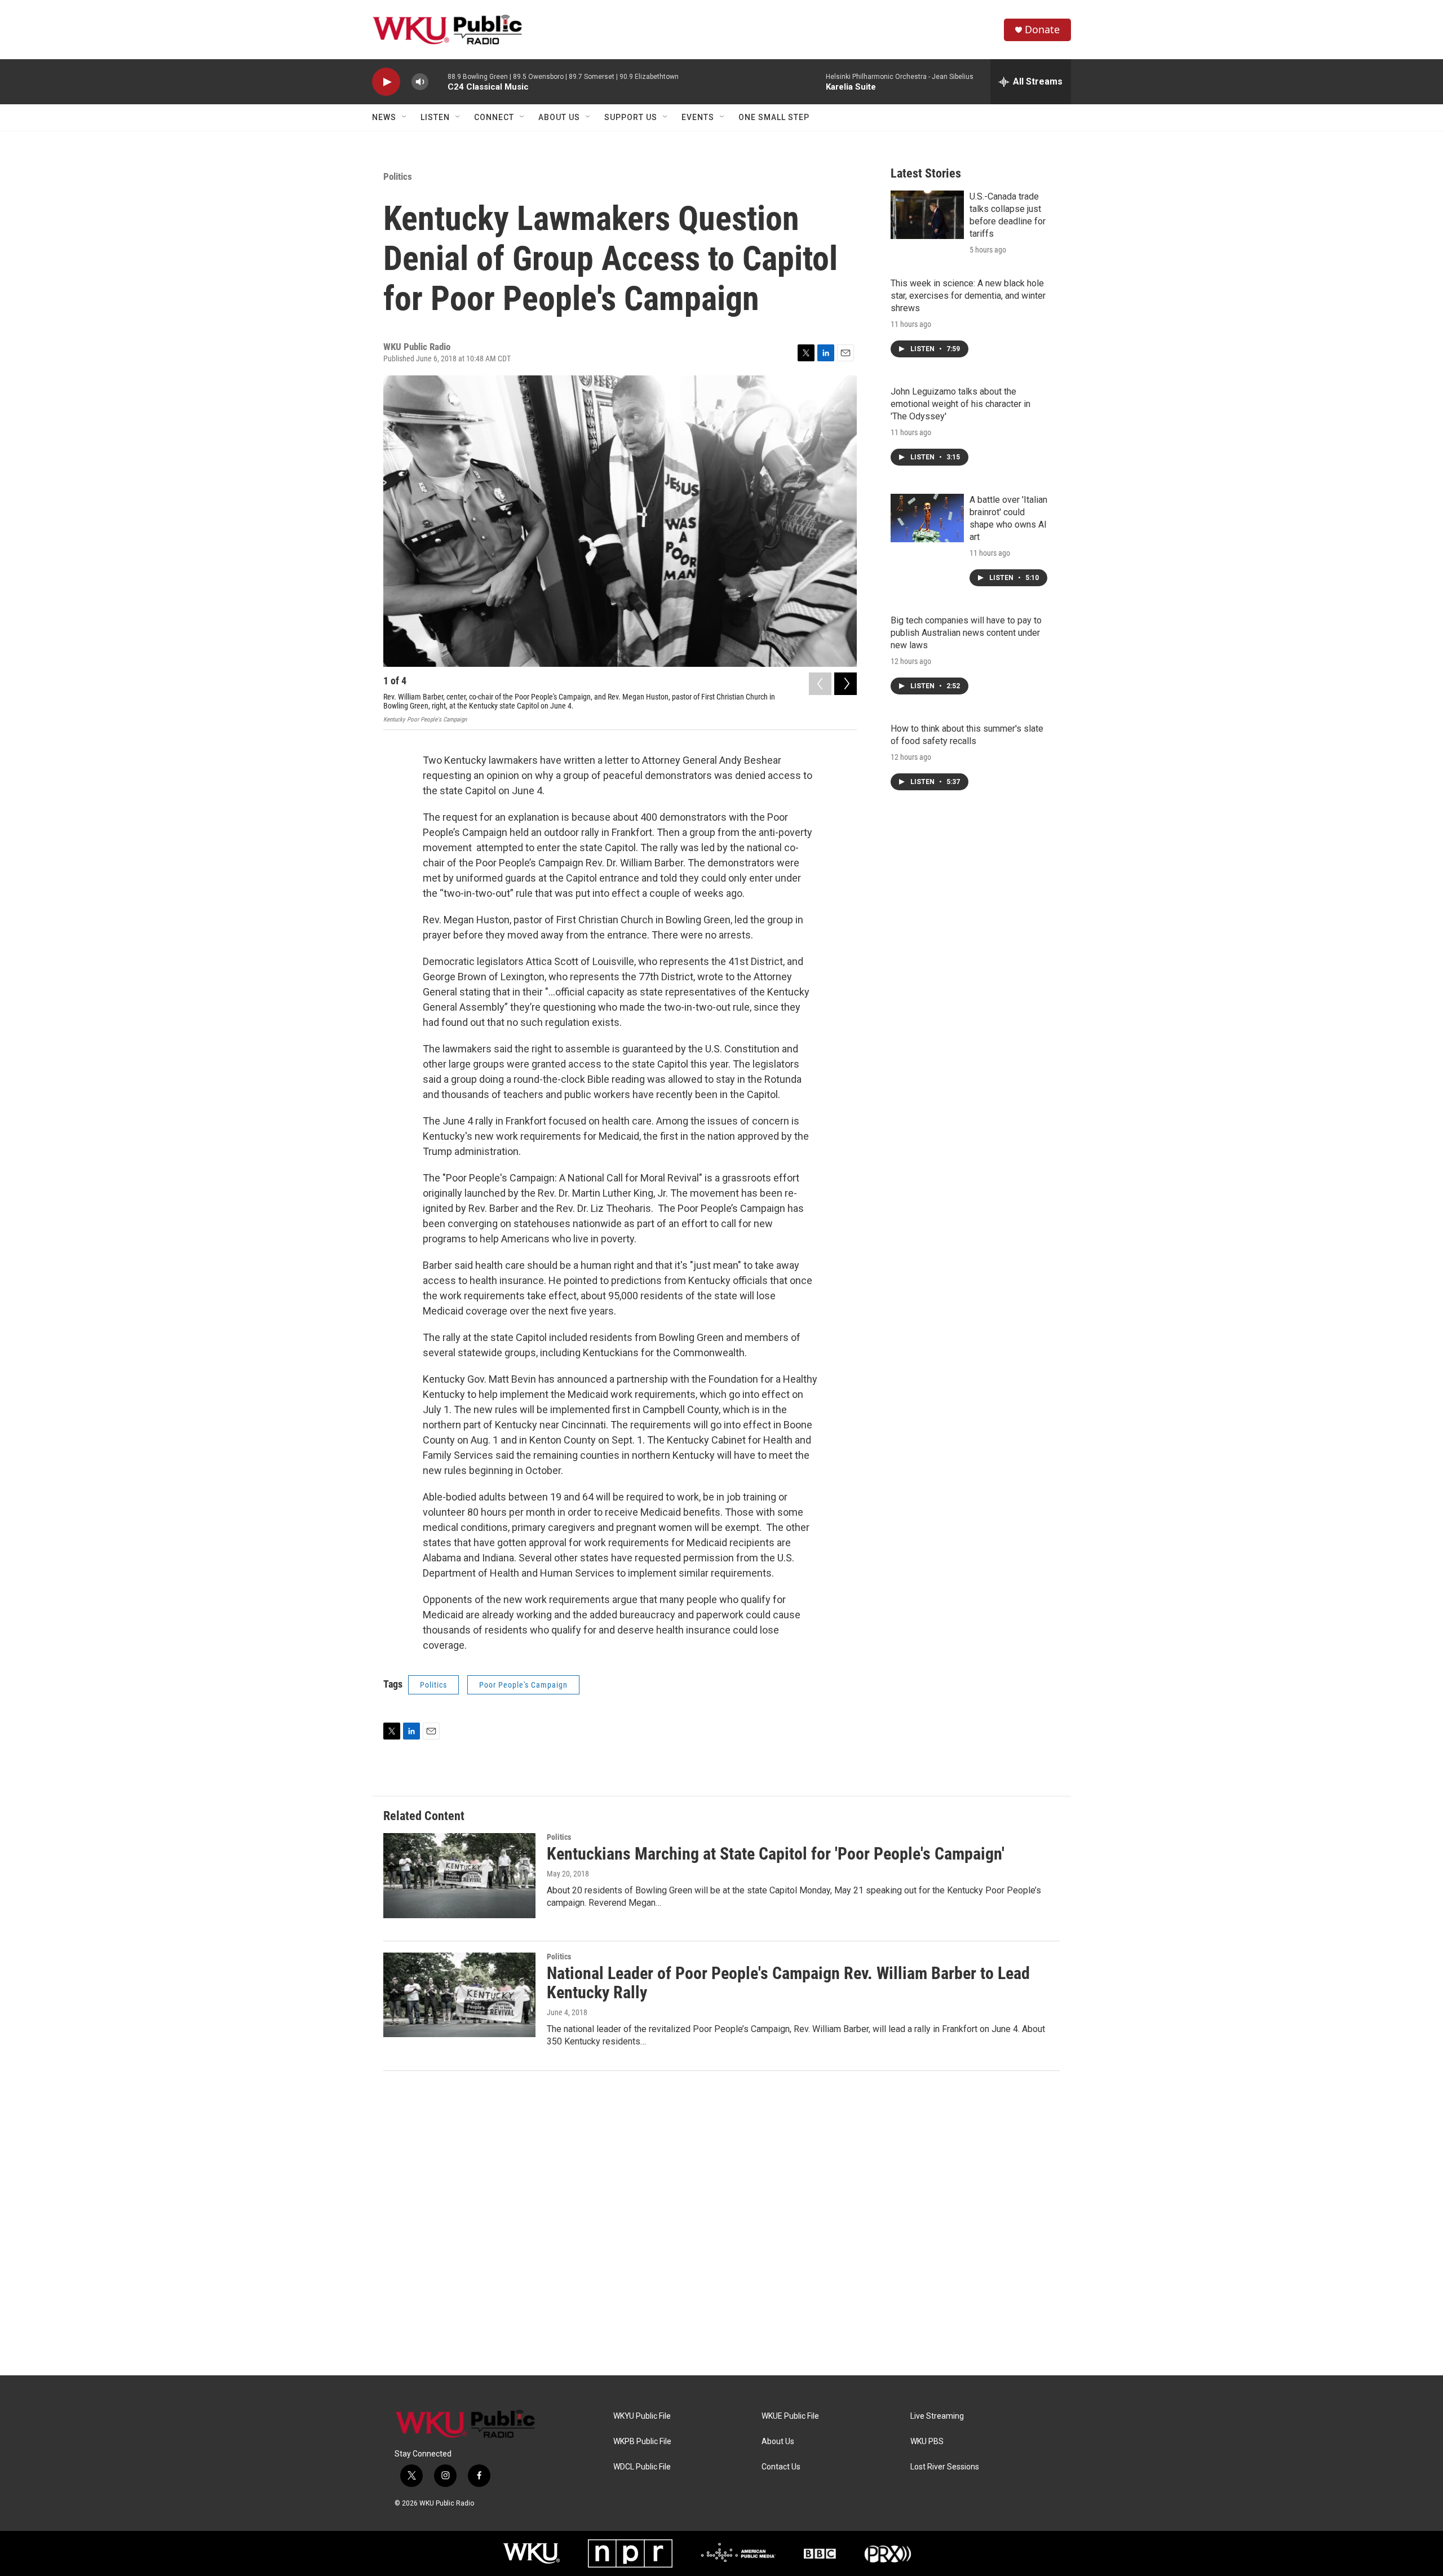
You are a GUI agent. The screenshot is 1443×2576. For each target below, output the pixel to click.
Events (698, 117)
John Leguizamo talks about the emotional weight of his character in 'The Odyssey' (960, 404)
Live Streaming (937, 2416)
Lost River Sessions (945, 2467)
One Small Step (774, 117)
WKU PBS (927, 2442)
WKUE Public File (790, 2416)
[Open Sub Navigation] (405, 117)
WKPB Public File (642, 2442)
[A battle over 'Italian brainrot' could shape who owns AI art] (927, 518)
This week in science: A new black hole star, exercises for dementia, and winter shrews (968, 296)
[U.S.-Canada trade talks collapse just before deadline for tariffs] (927, 215)
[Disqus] (721, 2223)
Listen (435, 117)
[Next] (846, 684)
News (384, 117)
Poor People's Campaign (523, 1685)
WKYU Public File (642, 2416)
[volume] (420, 82)
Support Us (631, 117)
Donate (1042, 30)
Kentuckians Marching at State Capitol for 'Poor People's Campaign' (776, 1854)
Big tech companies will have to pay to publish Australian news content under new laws (966, 633)
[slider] (438, 81)
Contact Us (781, 2467)
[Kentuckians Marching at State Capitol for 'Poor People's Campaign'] (459, 1875)
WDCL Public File (642, 2467)
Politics (398, 176)
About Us (559, 117)
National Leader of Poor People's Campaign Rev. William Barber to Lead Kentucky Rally (788, 1983)
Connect (494, 117)
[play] (386, 82)
